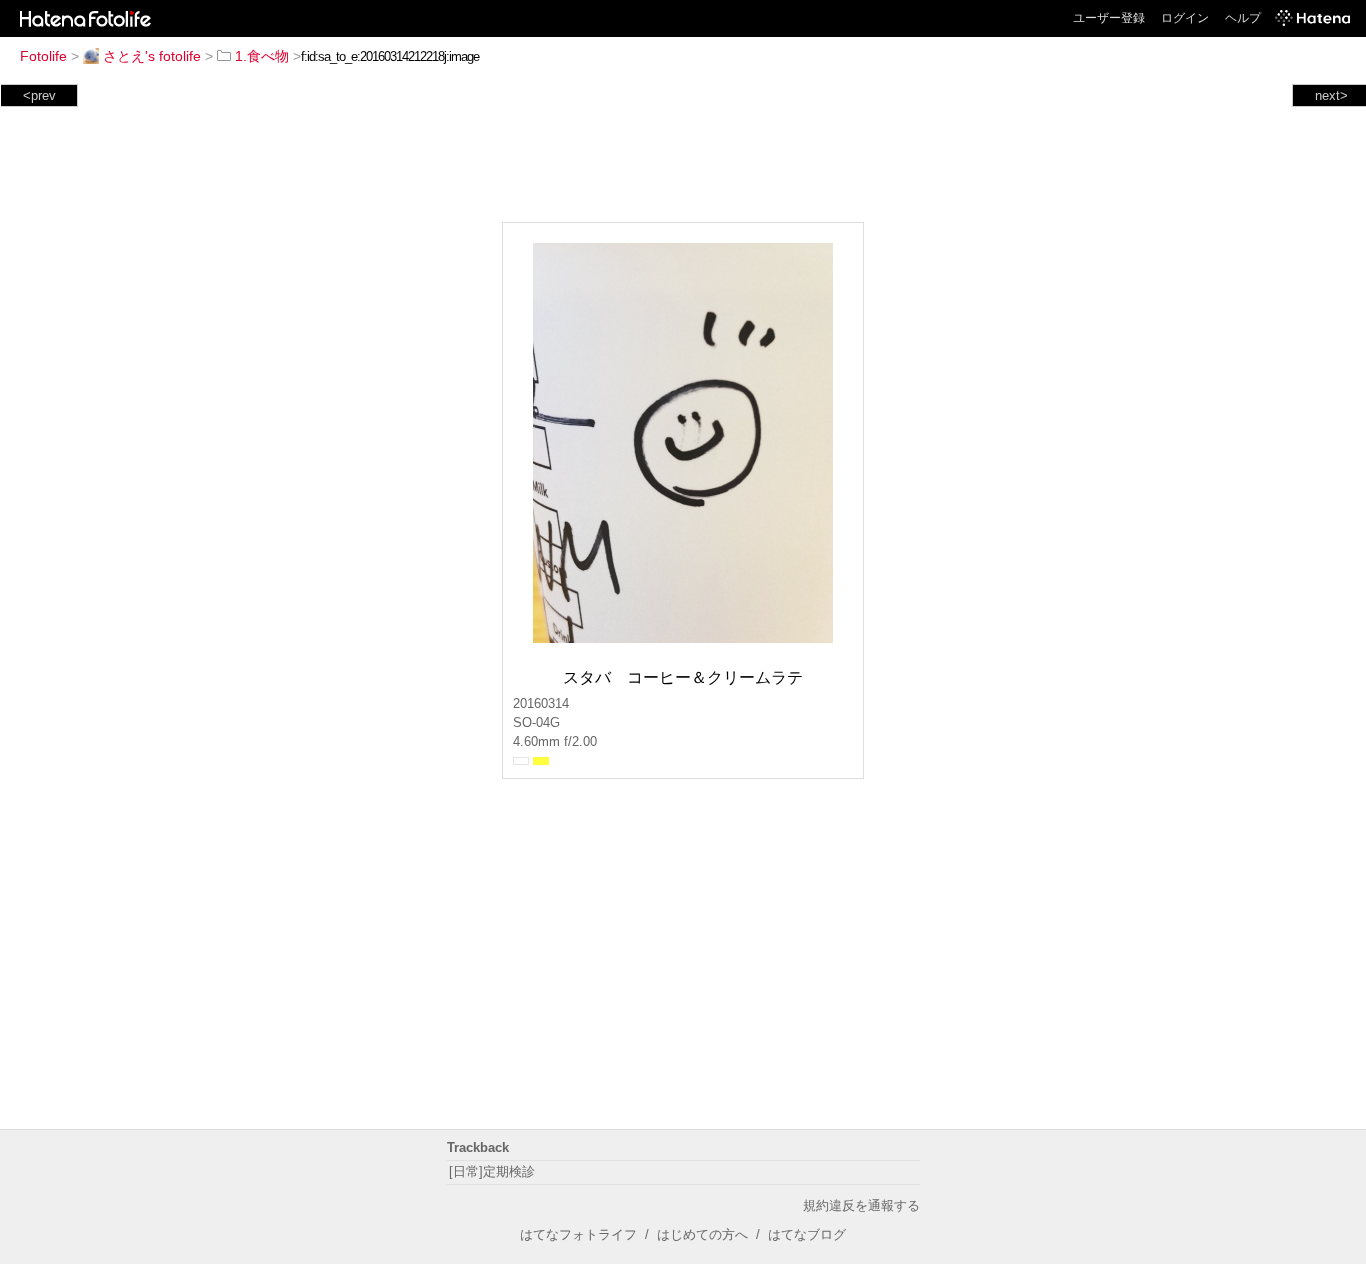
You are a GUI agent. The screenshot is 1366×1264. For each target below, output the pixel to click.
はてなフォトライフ (578, 1234)
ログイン (1185, 18)
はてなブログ (807, 1234)
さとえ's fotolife (152, 56)
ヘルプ (1243, 18)
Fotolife (43, 56)
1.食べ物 (262, 56)
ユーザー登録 (1109, 18)
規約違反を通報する (861, 1205)
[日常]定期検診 (492, 1171)
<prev (39, 95)
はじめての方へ (702, 1234)
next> (1331, 95)
